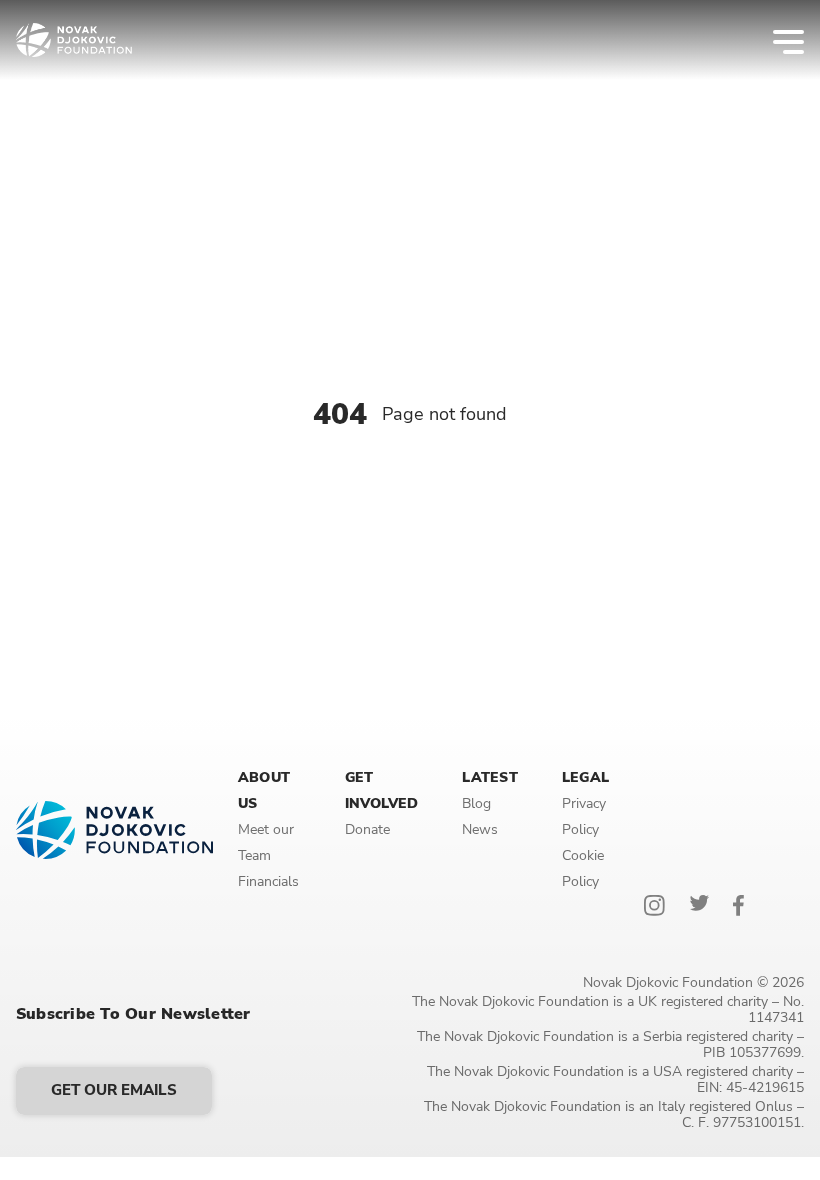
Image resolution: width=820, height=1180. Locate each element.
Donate (367, 829)
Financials (268, 881)
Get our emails (114, 1090)
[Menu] (775, 40)
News (480, 829)
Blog (476, 803)
